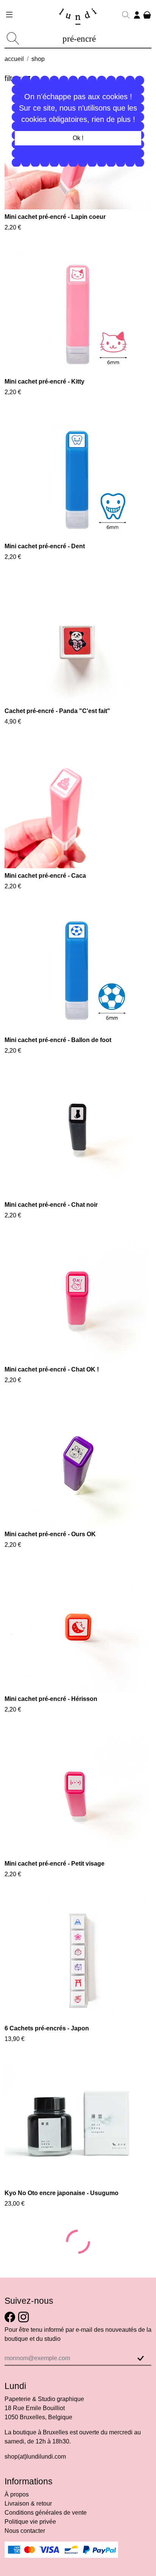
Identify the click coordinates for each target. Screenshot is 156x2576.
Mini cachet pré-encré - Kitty (44, 381)
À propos (17, 2544)
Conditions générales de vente (46, 2563)
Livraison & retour (28, 2553)
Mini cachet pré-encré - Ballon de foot (58, 1040)
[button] (126, 18)
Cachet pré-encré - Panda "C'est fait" (57, 711)
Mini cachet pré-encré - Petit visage (55, 1864)
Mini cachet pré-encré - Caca (45, 876)
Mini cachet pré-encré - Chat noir (51, 1205)
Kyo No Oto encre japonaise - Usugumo (62, 2193)
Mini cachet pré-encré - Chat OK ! (52, 1369)
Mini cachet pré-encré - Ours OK (50, 1534)
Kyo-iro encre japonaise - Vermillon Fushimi (67, 2243)
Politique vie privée (30, 2572)
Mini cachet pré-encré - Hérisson (51, 1699)
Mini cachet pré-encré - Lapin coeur (55, 217)
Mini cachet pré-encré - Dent (45, 546)
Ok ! (78, 138)
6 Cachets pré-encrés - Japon (47, 2028)
